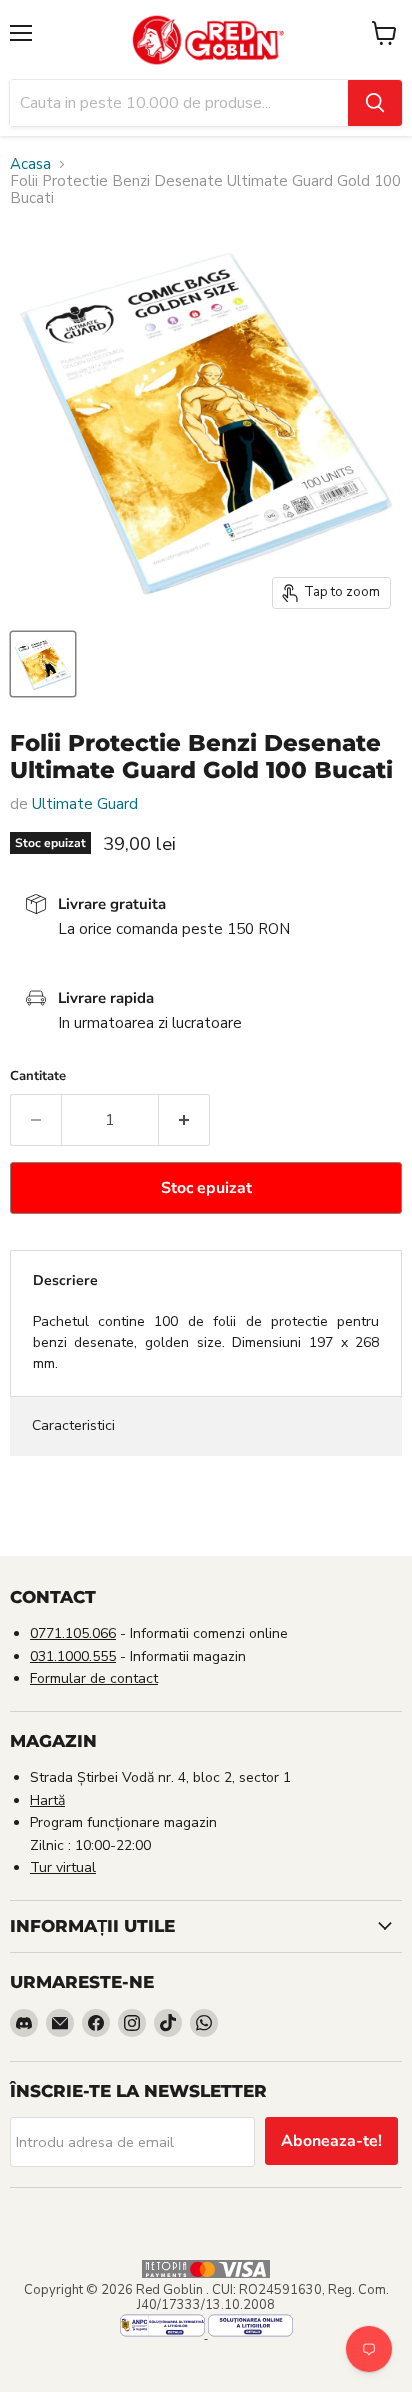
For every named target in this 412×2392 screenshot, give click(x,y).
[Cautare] (375, 103)
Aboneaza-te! (331, 2141)
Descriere (65, 1280)
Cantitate (38, 1076)
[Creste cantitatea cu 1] (184, 1120)
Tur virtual (63, 1867)
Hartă (47, 1800)
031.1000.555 (73, 1656)
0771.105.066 (73, 1633)
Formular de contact (94, 1678)
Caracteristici (73, 1425)
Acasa (30, 164)
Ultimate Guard (85, 804)
